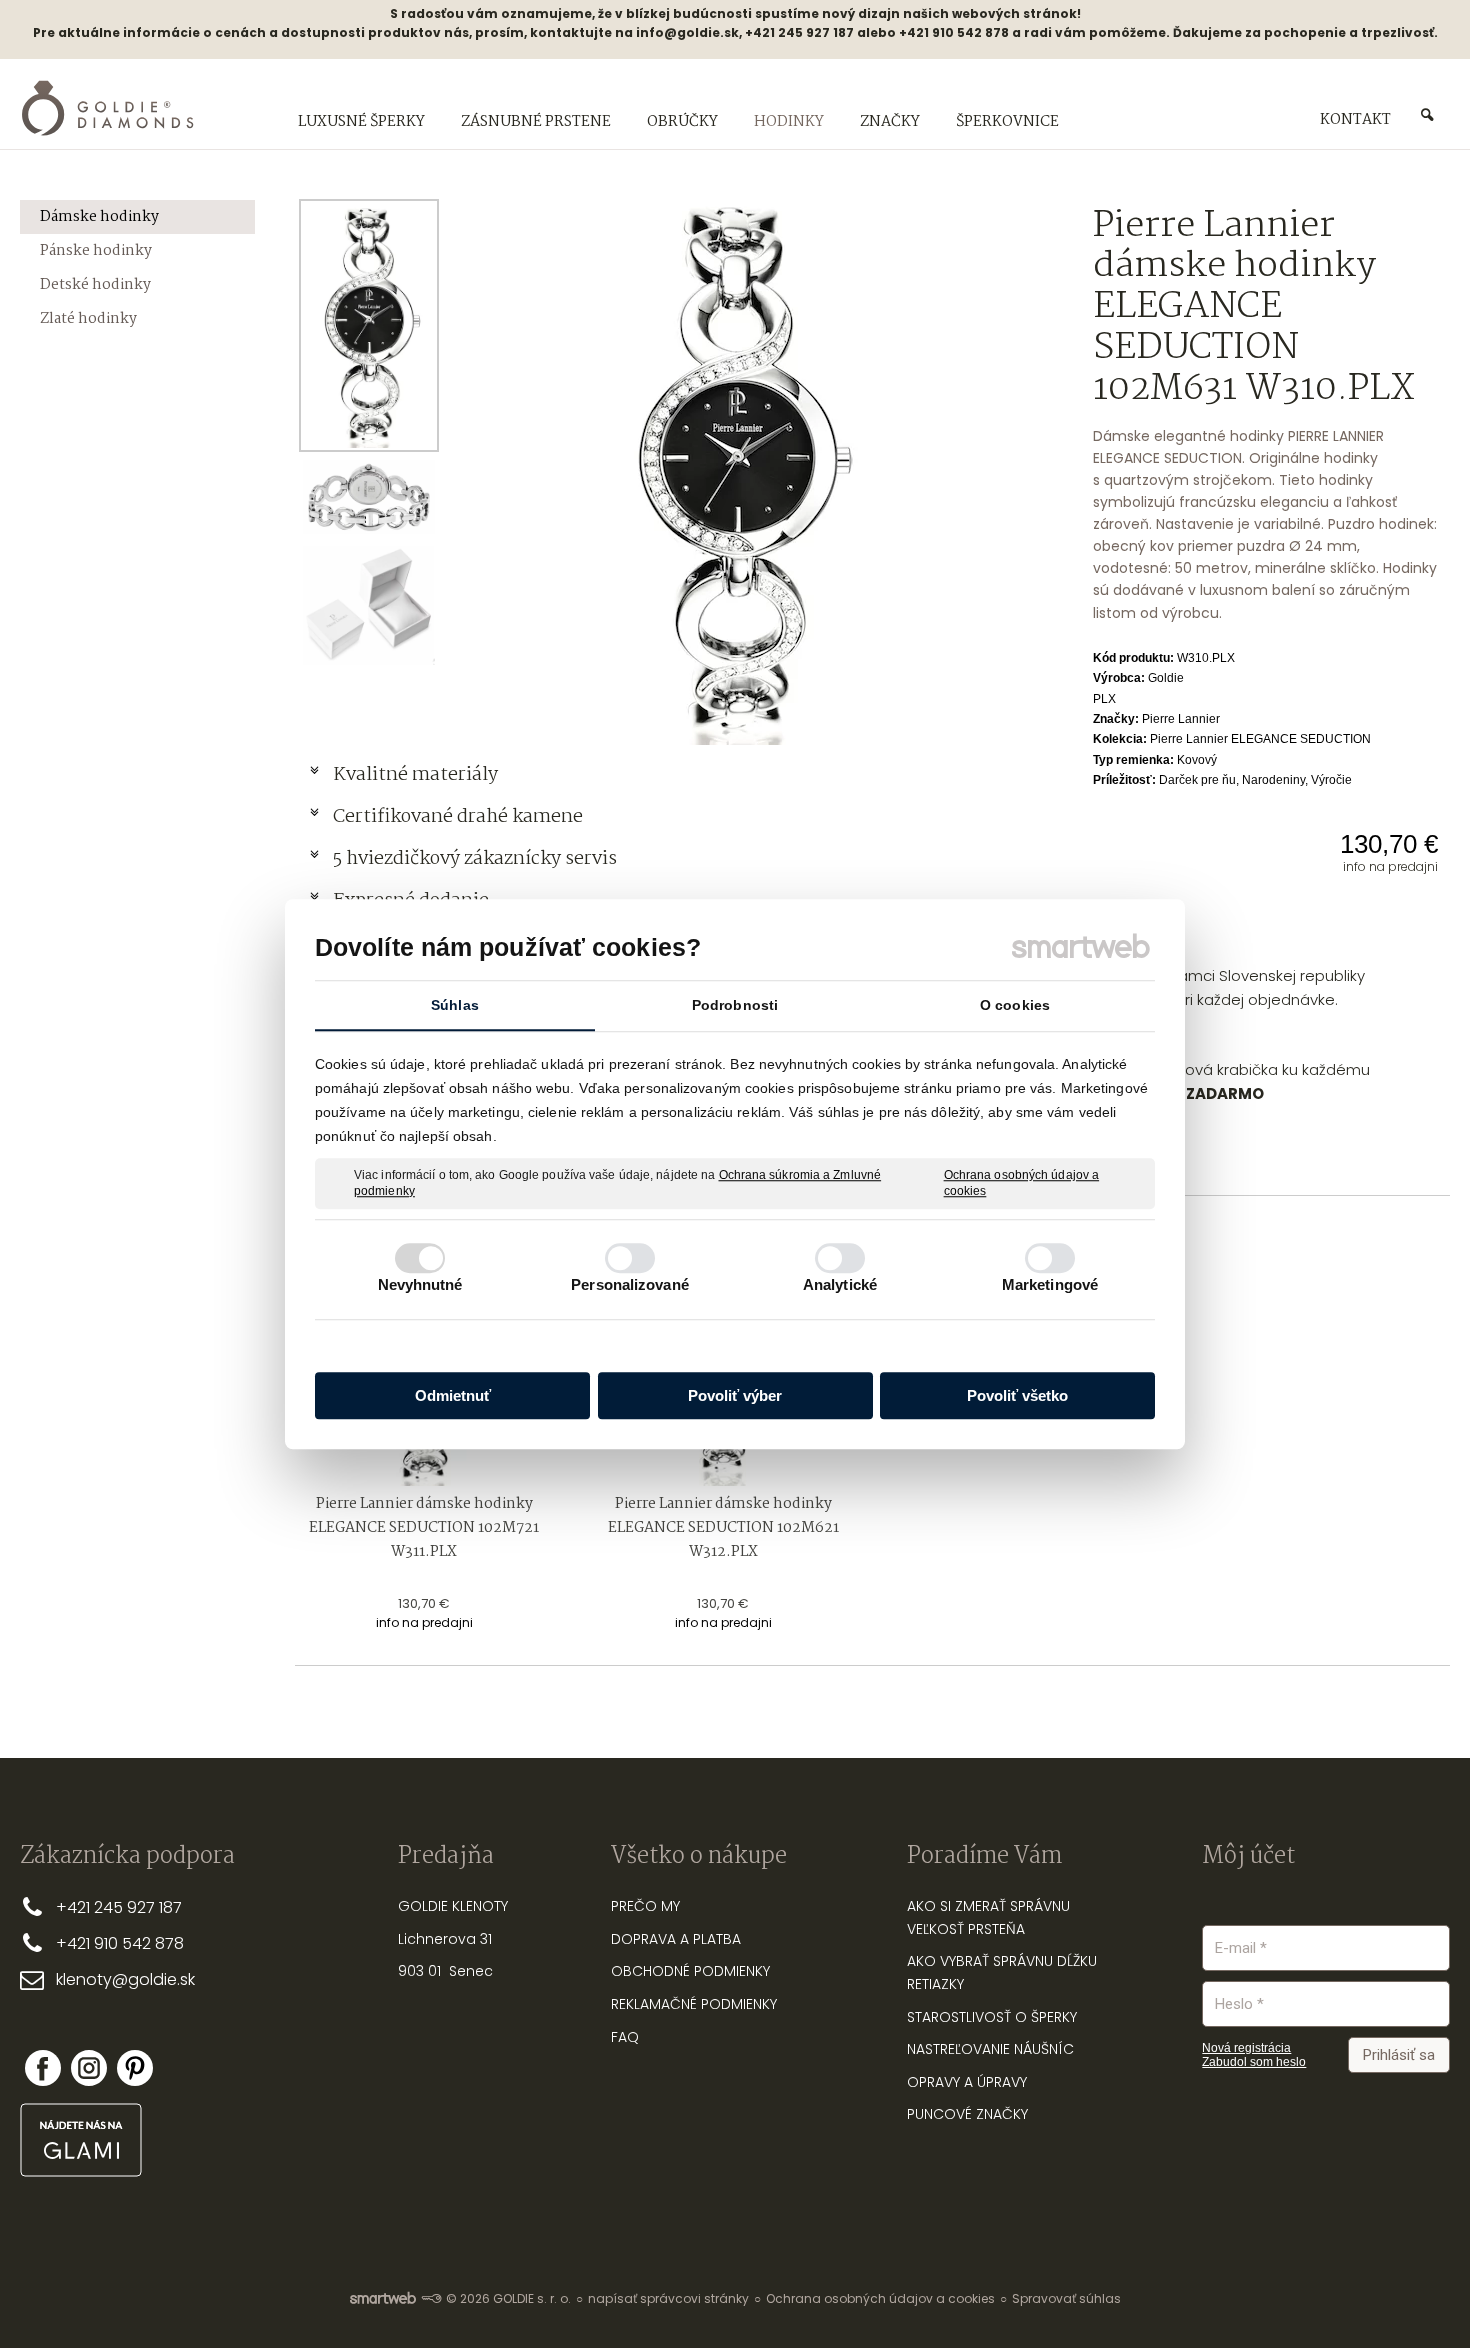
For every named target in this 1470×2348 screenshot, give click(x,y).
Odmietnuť (453, 1395)
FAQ (625, 2037)
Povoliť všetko (1017, 1395)
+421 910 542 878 (120, 1943)
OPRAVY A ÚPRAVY (967, 2082)
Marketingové (1050, 1284)
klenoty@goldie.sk (125, 1979)
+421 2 (79, 1907)
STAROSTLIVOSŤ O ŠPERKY (992, 2017)
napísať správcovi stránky (668, 2298)
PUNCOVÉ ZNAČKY (967, 2114)
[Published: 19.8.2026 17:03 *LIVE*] (431, 2298)
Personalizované (630, 1284)
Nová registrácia (1246, 2048)
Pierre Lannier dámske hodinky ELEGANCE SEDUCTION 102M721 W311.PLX (425, 1528)
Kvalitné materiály (417, 775)
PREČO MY (645, 1906)
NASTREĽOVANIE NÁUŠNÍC (990, 2049)
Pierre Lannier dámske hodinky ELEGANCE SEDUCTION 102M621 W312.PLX (725, 1528)
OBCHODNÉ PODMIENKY (690, 1971)
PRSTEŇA (996, 1929)
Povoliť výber (735, 1395)
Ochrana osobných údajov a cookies (1022, 1183)
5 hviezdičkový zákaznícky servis (475, 859)
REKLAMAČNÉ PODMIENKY (694, 2004)
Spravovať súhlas (1066, 2298)
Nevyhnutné (420, 1284)
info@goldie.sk (687, 32)
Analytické (840, 1284)
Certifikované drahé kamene (460, 817)
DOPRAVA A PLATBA (676, 1939)
